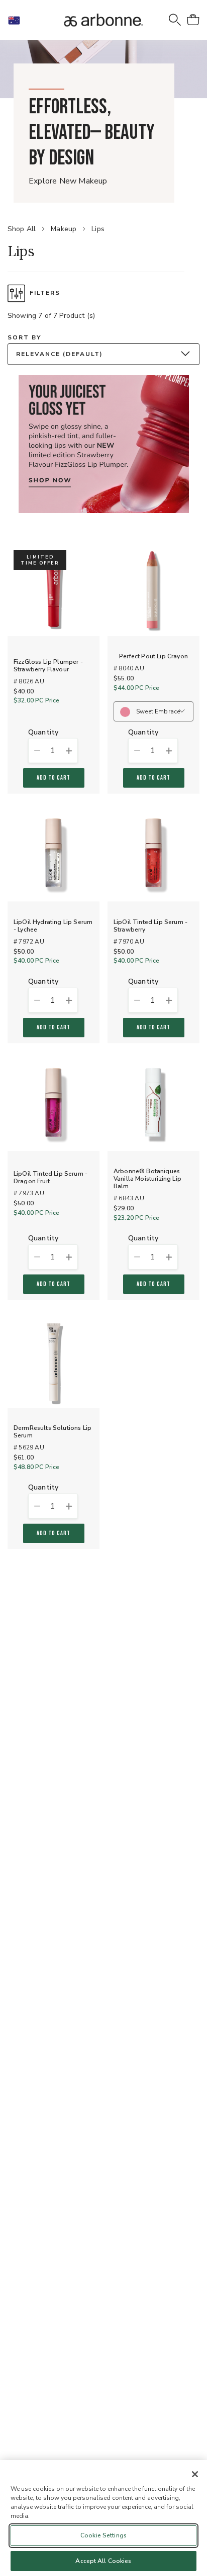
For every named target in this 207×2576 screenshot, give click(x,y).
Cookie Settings (103, 2535)
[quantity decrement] (37, 751)
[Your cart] (193, 20)
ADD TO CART (54, 778)
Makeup (64, 229)
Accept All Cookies (103, 2561)
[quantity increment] (69, 751)
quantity (43, 733)
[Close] (195, 2474)
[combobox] (103, 354)
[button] (18, 20)
